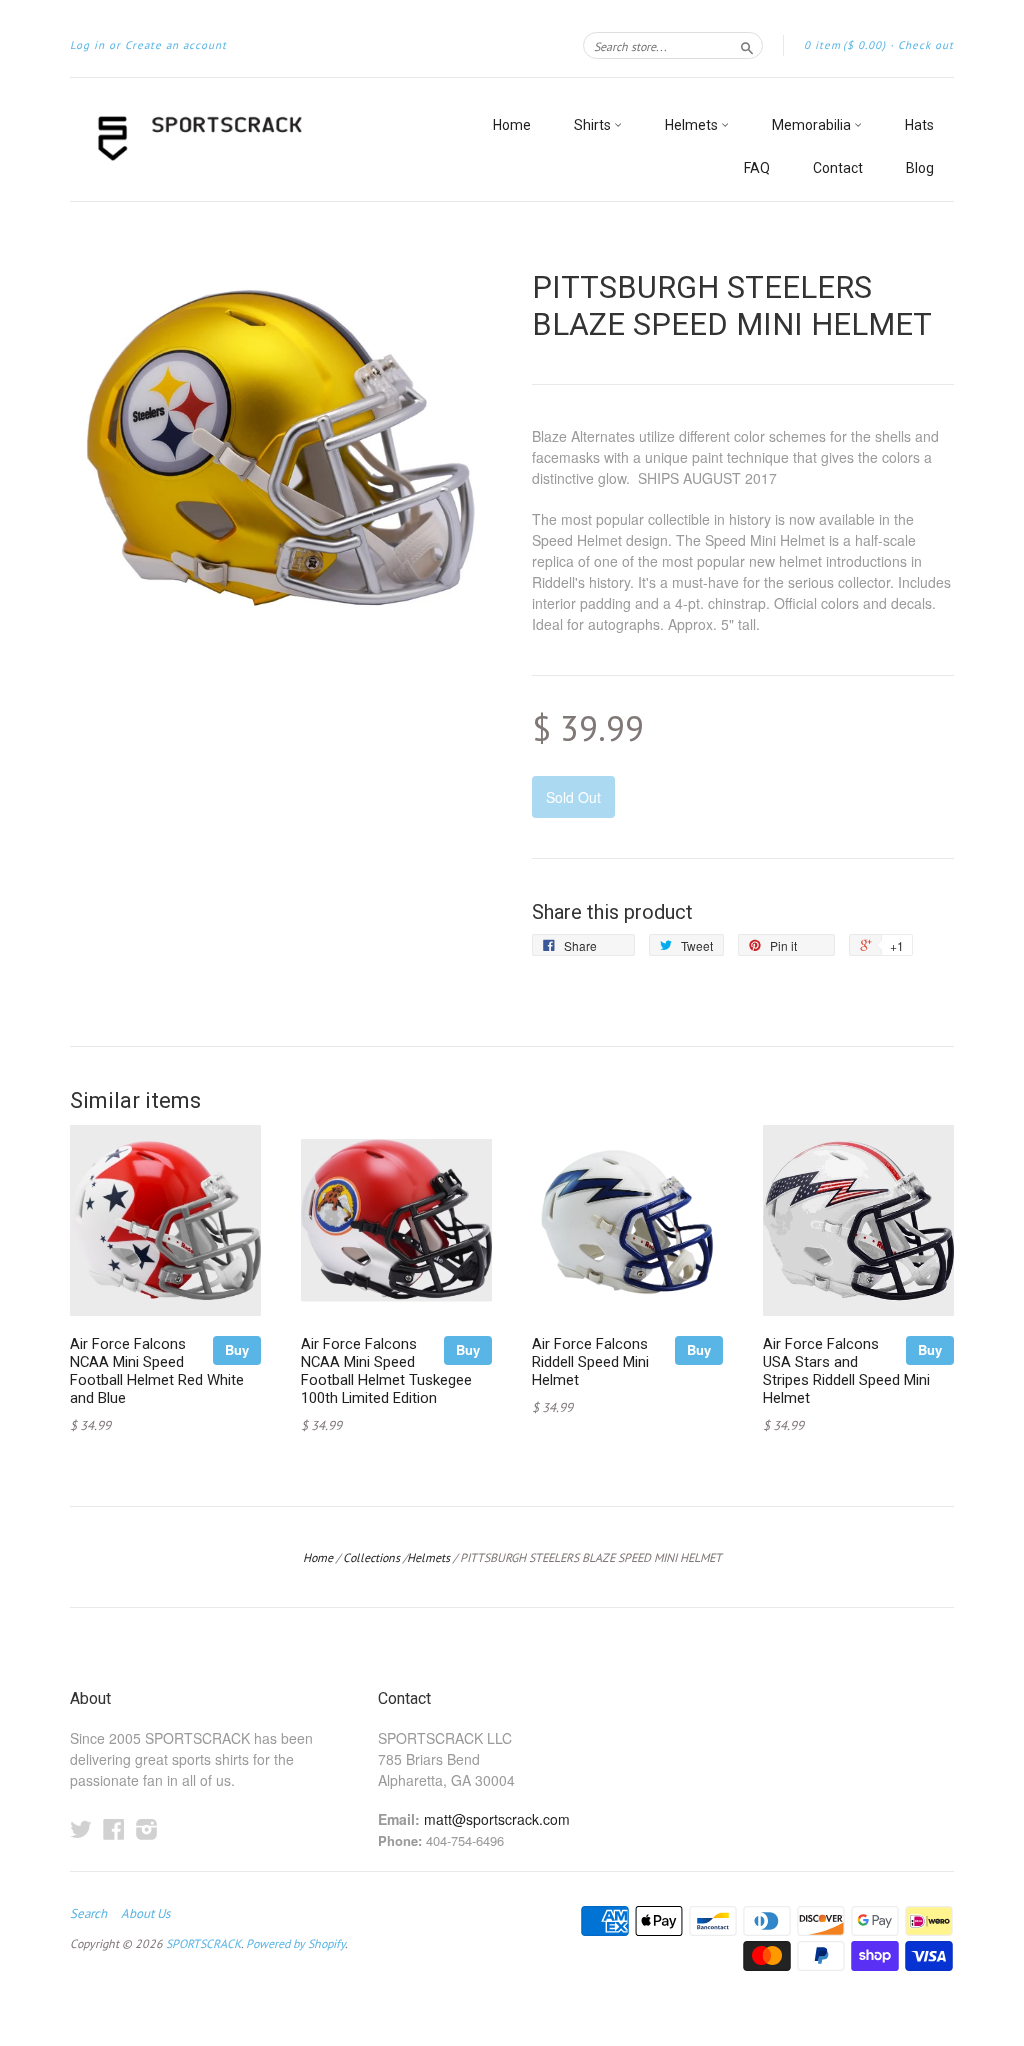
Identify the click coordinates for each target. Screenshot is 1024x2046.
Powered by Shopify (295, 1943)
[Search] (747, 45)
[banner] (254, 139)
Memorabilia (813, 125)
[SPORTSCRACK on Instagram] (147, 1828)
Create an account (176, 45)
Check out (926, 45)
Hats (919, 125)
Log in (87, 45)
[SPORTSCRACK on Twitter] (81, 1828)
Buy (237, 1349)
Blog (920, 168)
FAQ (757, 168)
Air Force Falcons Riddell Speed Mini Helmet (590, 1362)
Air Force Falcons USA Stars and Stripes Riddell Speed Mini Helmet (846, 1370)
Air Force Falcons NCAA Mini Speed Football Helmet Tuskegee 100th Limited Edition (386, 1370)
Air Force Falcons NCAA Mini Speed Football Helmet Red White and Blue (157, 1370)
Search (88, 1914)
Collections (371, 1557)
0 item (845, 45)
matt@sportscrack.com (497, 1819)
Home (512, 125)
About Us (145, 1914)
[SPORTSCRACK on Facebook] (114, 1828)
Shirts (594, 125)
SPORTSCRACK (203, 1943)
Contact (838, 168)
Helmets (693, 125)
